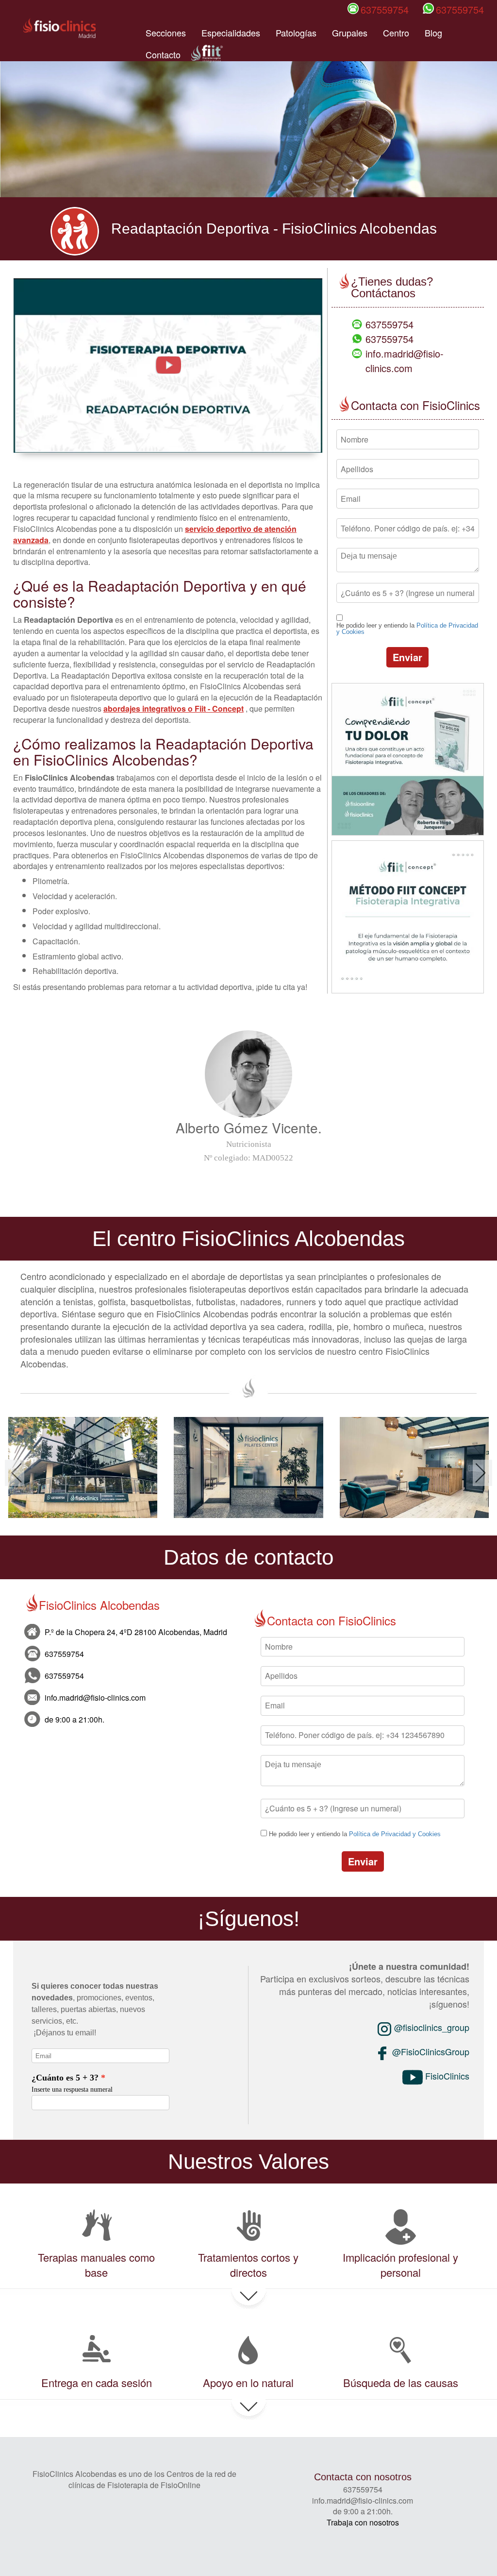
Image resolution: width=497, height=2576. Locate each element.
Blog (433, 33)
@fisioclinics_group (431, 2027)
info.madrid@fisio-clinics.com (405, 361)
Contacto (163, 54)
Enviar (407, 657)
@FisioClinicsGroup (430, 2051)
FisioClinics (446, 2076)
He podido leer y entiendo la (407, 629)
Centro (396, 33)
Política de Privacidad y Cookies (395, 1834)
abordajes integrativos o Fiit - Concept (174, 708)
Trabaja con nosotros (363, 2522)
